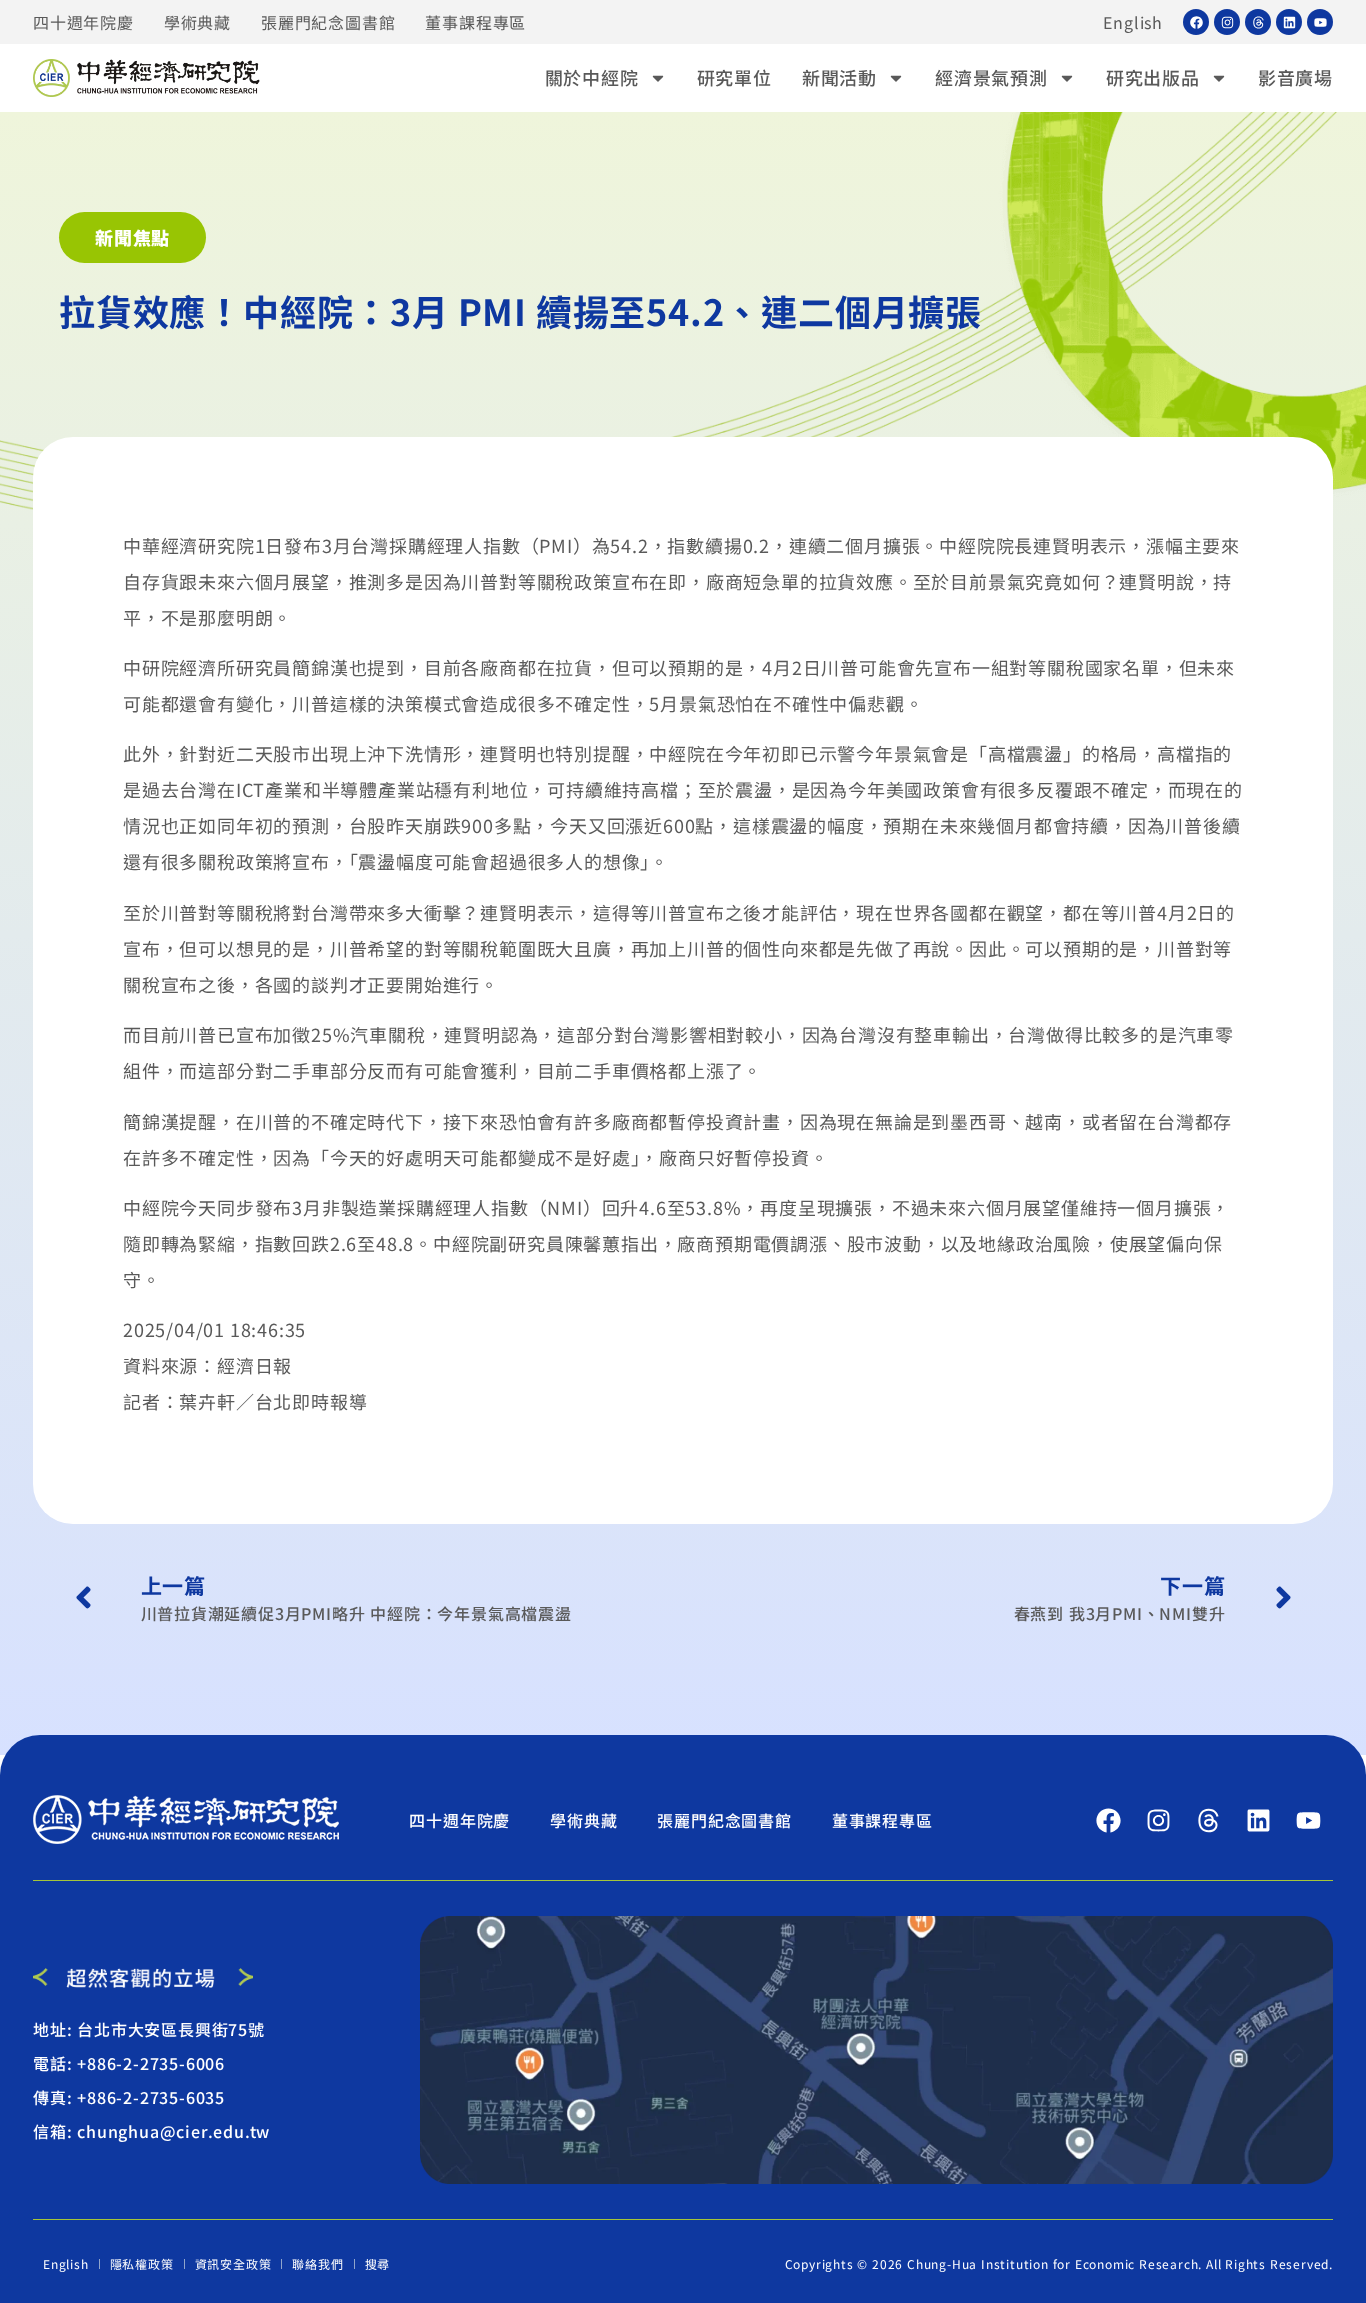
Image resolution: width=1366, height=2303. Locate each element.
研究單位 (734, 77)
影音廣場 (1295, 77)
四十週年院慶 (83, 22)
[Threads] (1258, 22)
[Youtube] (1320, 22)
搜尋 (378, 2263)
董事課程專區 (475, 22)
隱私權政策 (142, 2263)
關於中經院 (592, 77)
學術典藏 (197, 22)
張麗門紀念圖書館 (328, 22)
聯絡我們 (317, 2263)
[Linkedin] (1289, 22)
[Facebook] (1196, 22)
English (1133, 22)
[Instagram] (1227, 22)
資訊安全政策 (233, 2263)
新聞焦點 (132, 237)
